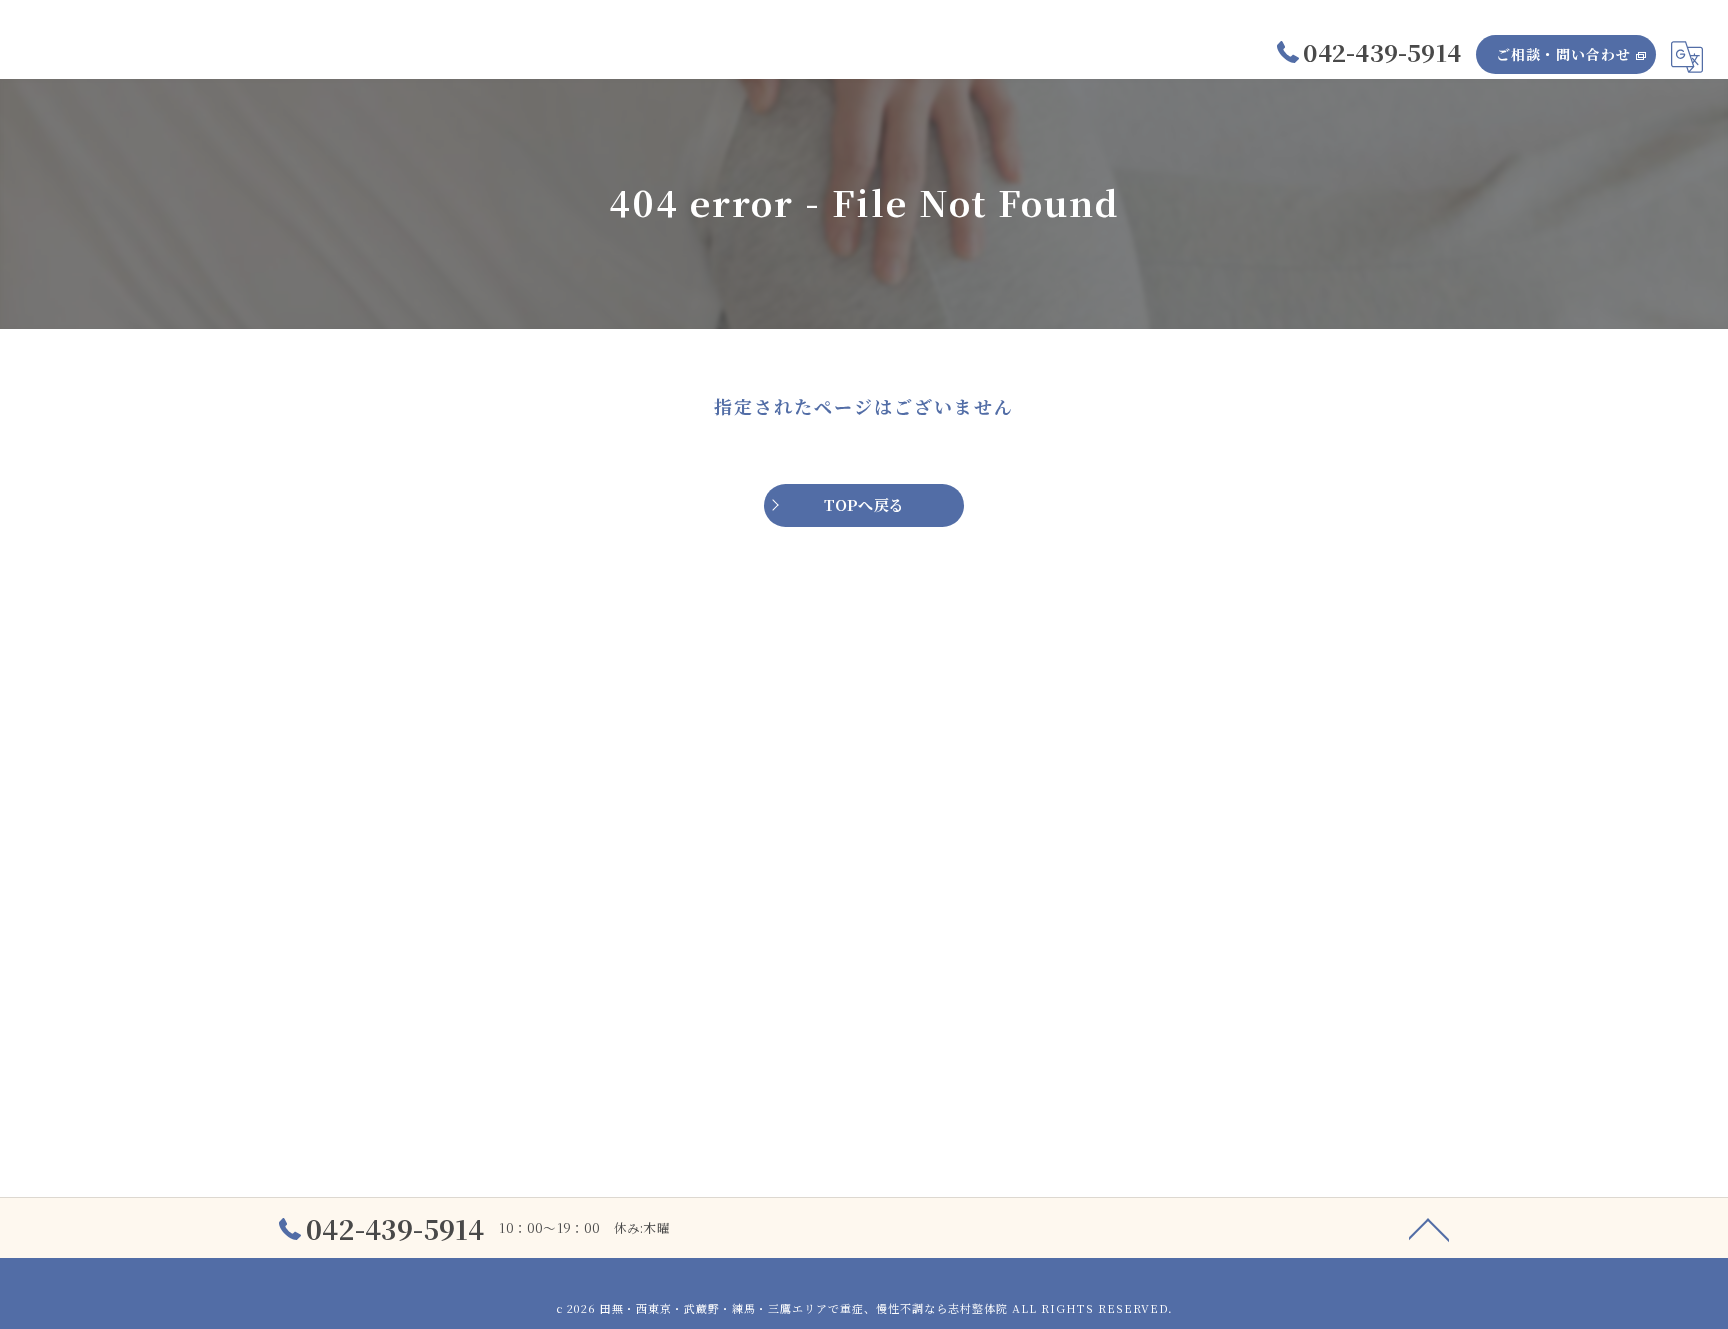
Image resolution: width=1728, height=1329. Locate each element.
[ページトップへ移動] (1429, 1228)
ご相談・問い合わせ (1563, 54)
